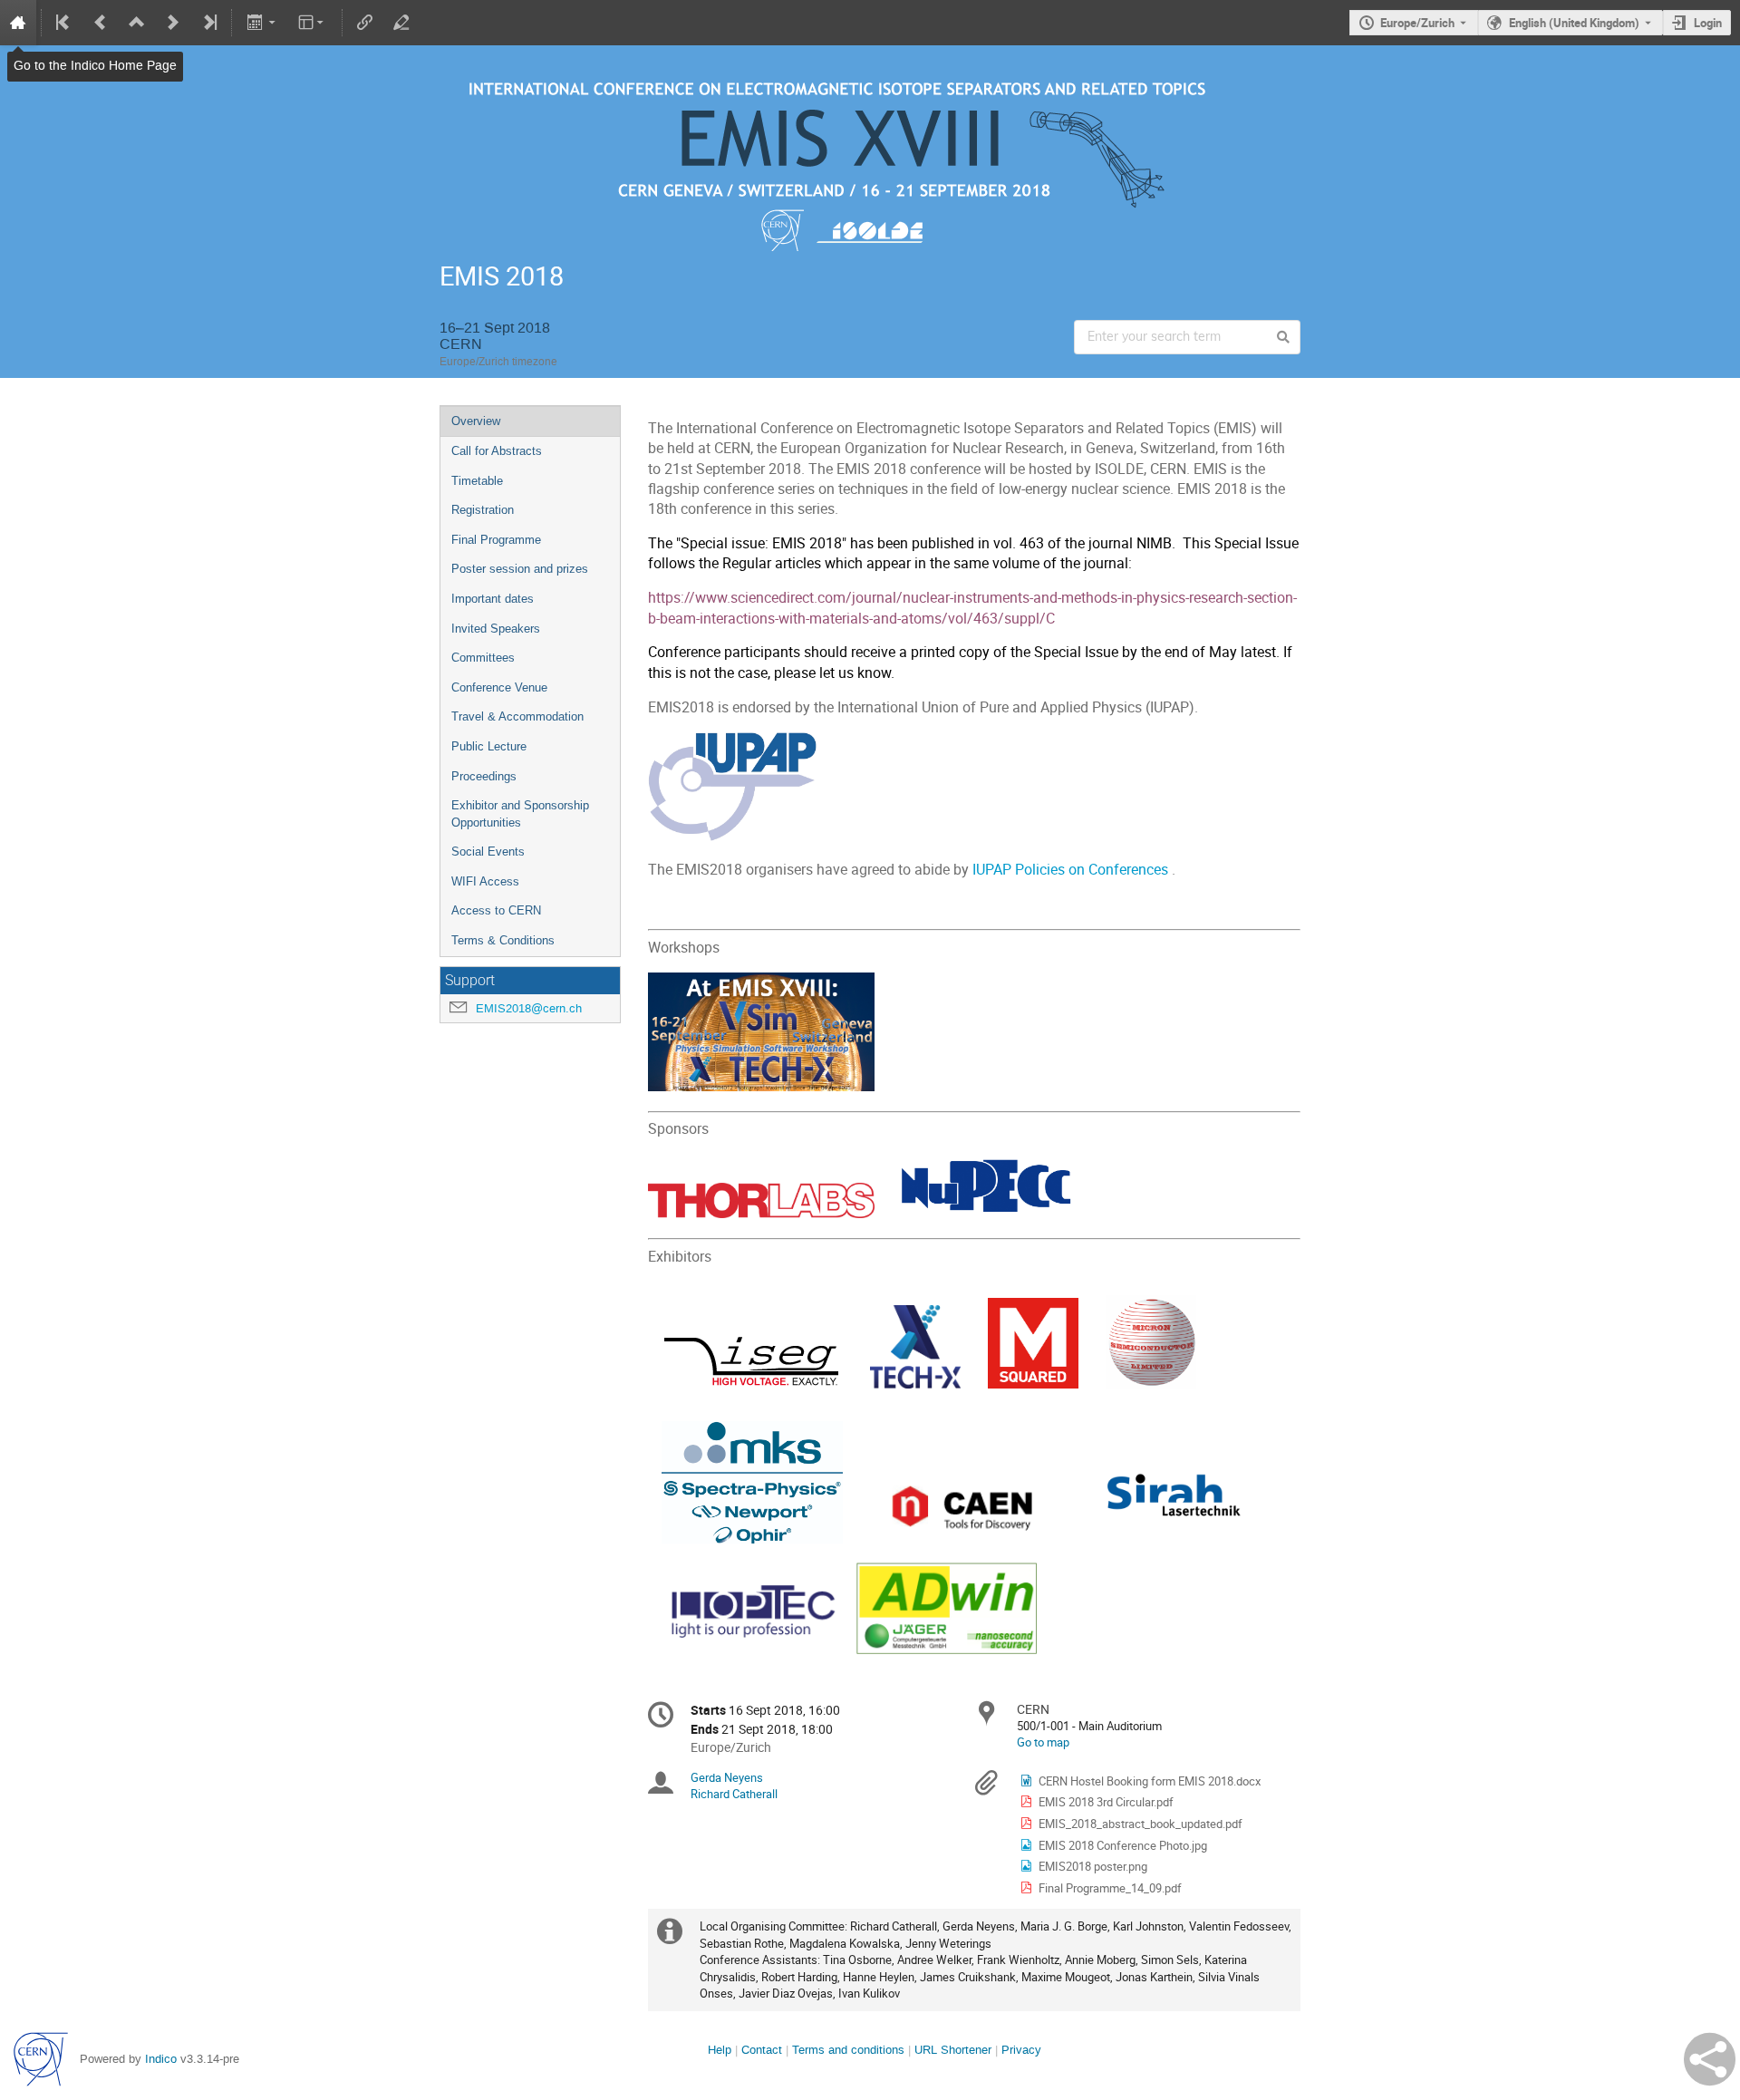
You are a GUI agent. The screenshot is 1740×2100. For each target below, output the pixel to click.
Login (1708, 23)
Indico (161, 2059)
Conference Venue (499, 687)
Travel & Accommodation (517, 716)
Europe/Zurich (1417, 23)
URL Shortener (953, 2050)
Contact (762, 2050)
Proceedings (484, 776)
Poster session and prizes (520, 569)
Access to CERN (496, 910)
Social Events (488, 852)
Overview (476, 421)
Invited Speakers (496, 629)
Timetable (477, 481)
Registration (483, 510)
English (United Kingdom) (1574, 23)
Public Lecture (489, 746)
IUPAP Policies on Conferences (1070, 870)
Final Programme (496, 540)
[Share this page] (1710, 2059)
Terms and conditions (848, 2050)
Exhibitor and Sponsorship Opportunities (520, 814)
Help (720, 2050)
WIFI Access (485, 881)
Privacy (1021, 2050)
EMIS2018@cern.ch (529, 1008)
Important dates (493, 599)
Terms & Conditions (503, 940)
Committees (483, 658)
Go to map (1043, 1742)
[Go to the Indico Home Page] (18, 23)
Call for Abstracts (497, 451)
